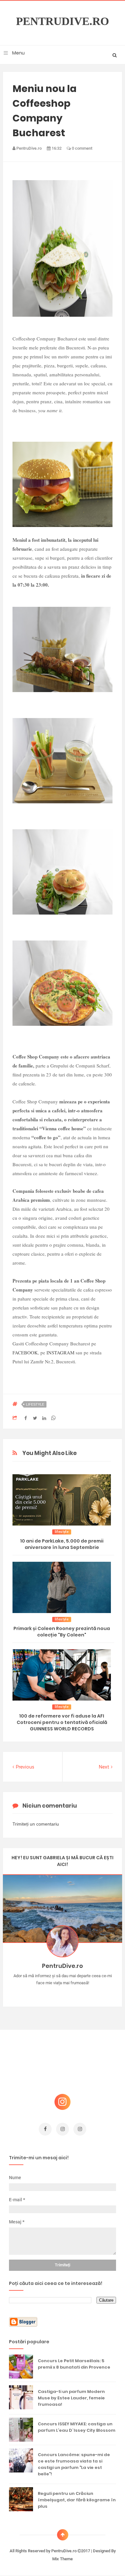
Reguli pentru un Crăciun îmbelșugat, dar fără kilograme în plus (77, 2500)
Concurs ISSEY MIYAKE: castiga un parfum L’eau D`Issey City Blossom (77, 2427)
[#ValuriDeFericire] (63, 1993)
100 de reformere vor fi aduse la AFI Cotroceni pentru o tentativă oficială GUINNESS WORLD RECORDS (62, 1722)
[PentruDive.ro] (72, 1993)
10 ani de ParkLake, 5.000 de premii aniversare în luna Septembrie (62, 1544)
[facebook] (45, 2129)
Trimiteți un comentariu (36, 1824)
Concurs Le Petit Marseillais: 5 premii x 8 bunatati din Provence (74, 2364)
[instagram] (63, 2129)
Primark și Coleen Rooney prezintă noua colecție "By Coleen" (62, 1632)
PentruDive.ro (63, 21)
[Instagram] (44, 1993)
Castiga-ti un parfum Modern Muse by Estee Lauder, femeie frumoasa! (71, 2398)
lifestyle (35, 1404)
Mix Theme (63, 2559)
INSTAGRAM (61, 1352)
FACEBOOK (25, 1352)
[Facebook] (81, 1993)
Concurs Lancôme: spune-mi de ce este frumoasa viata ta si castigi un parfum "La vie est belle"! (74, 2464)
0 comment (82, 148)
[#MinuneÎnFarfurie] (53, 1993)
